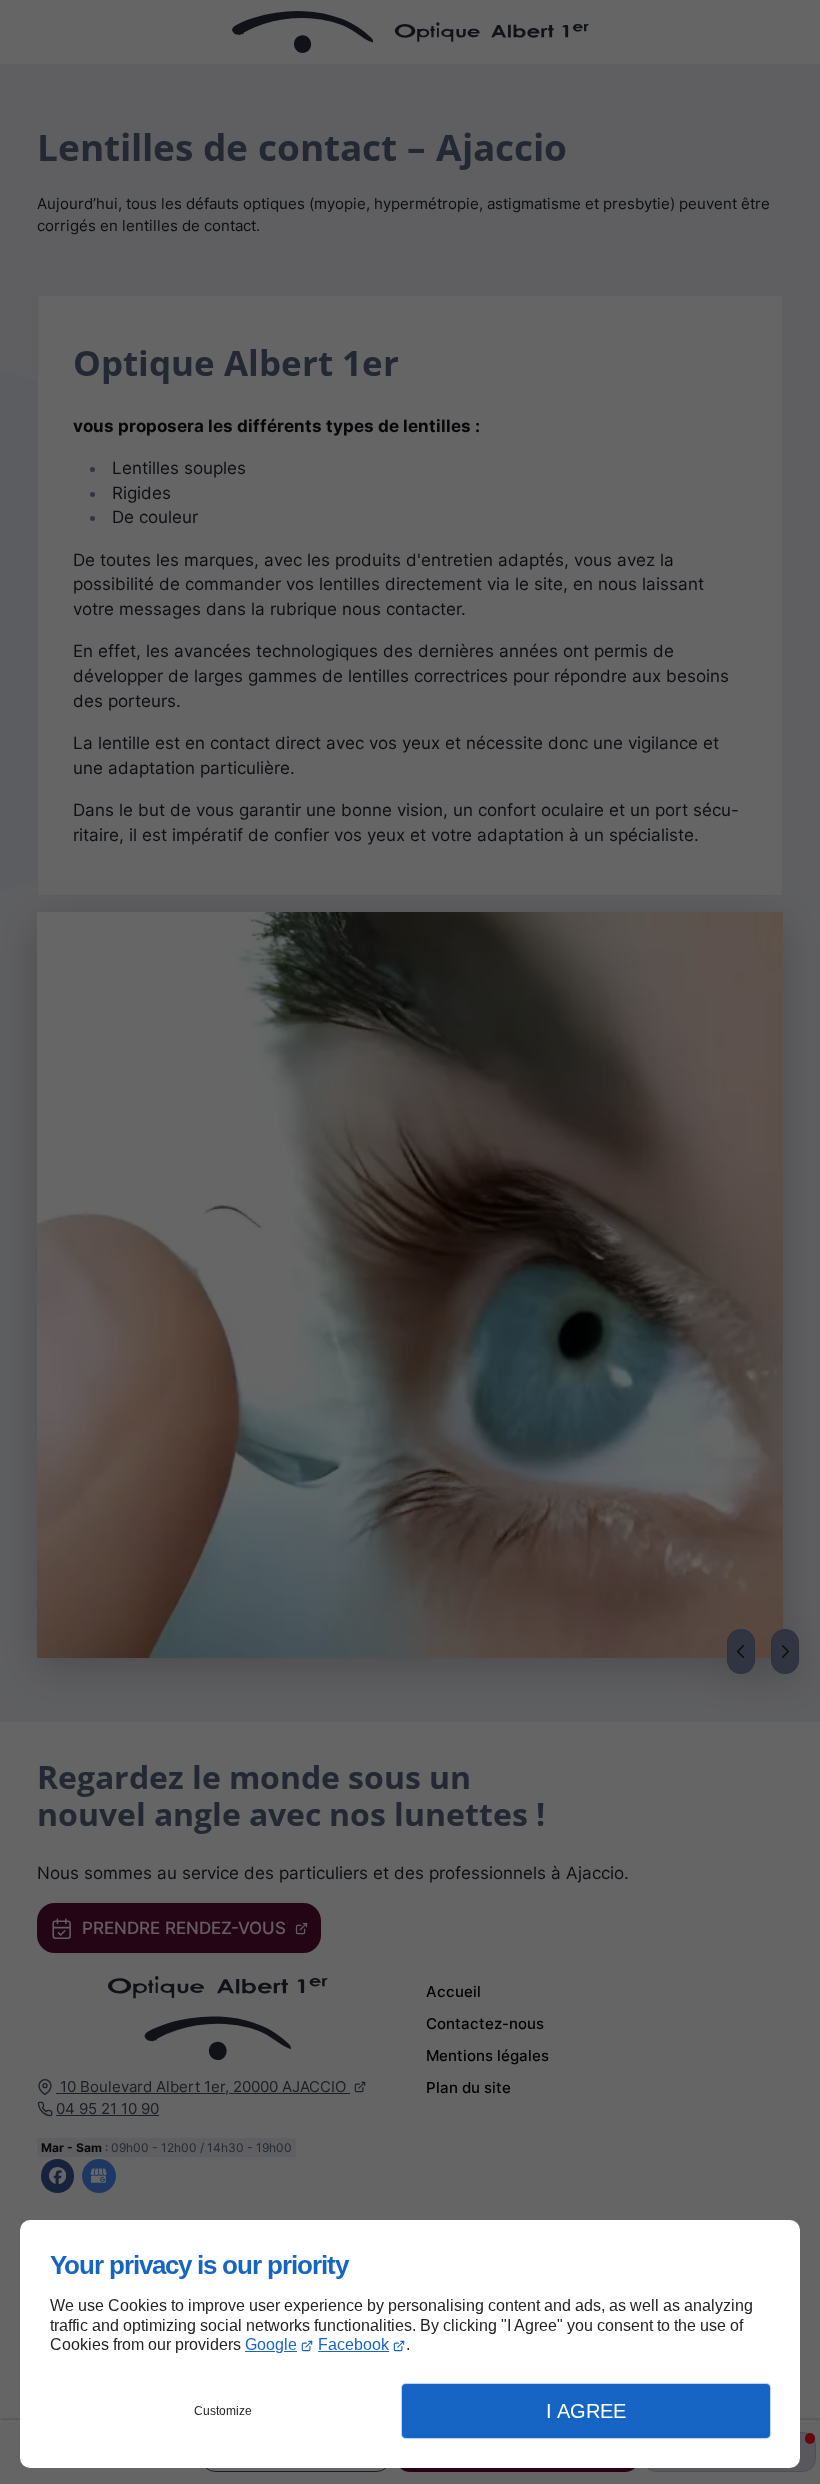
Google (271, 2344)
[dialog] (410, 2344)
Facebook (353, 2344)
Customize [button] (223, 2411)
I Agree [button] (586, 2411)
